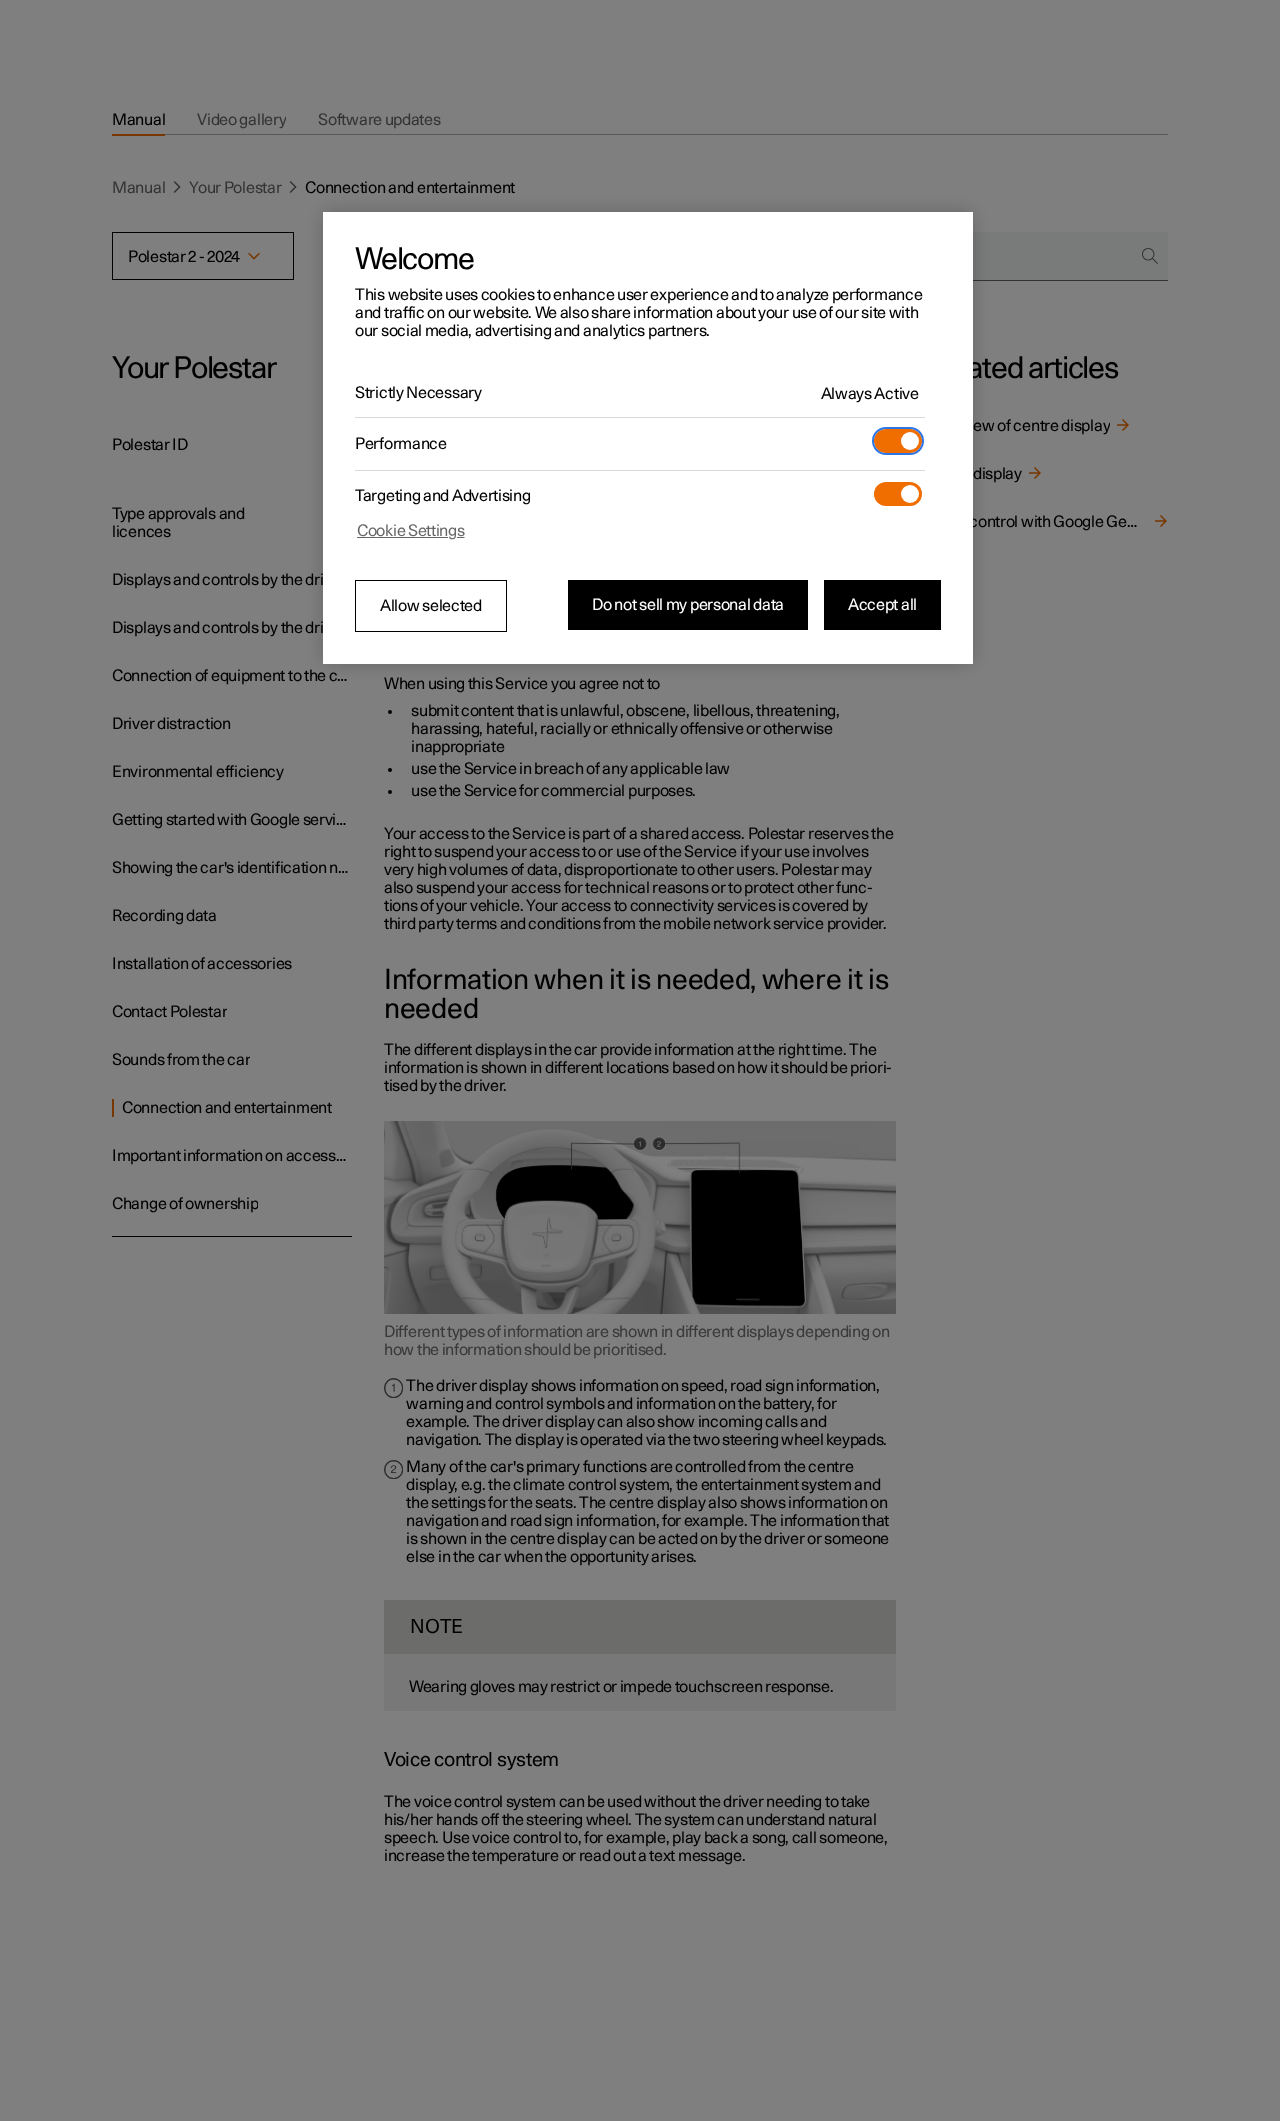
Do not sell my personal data (688, 605)
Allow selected (431, 606)
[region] (648, 438)
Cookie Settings (411, 531)
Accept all (882, 605)
